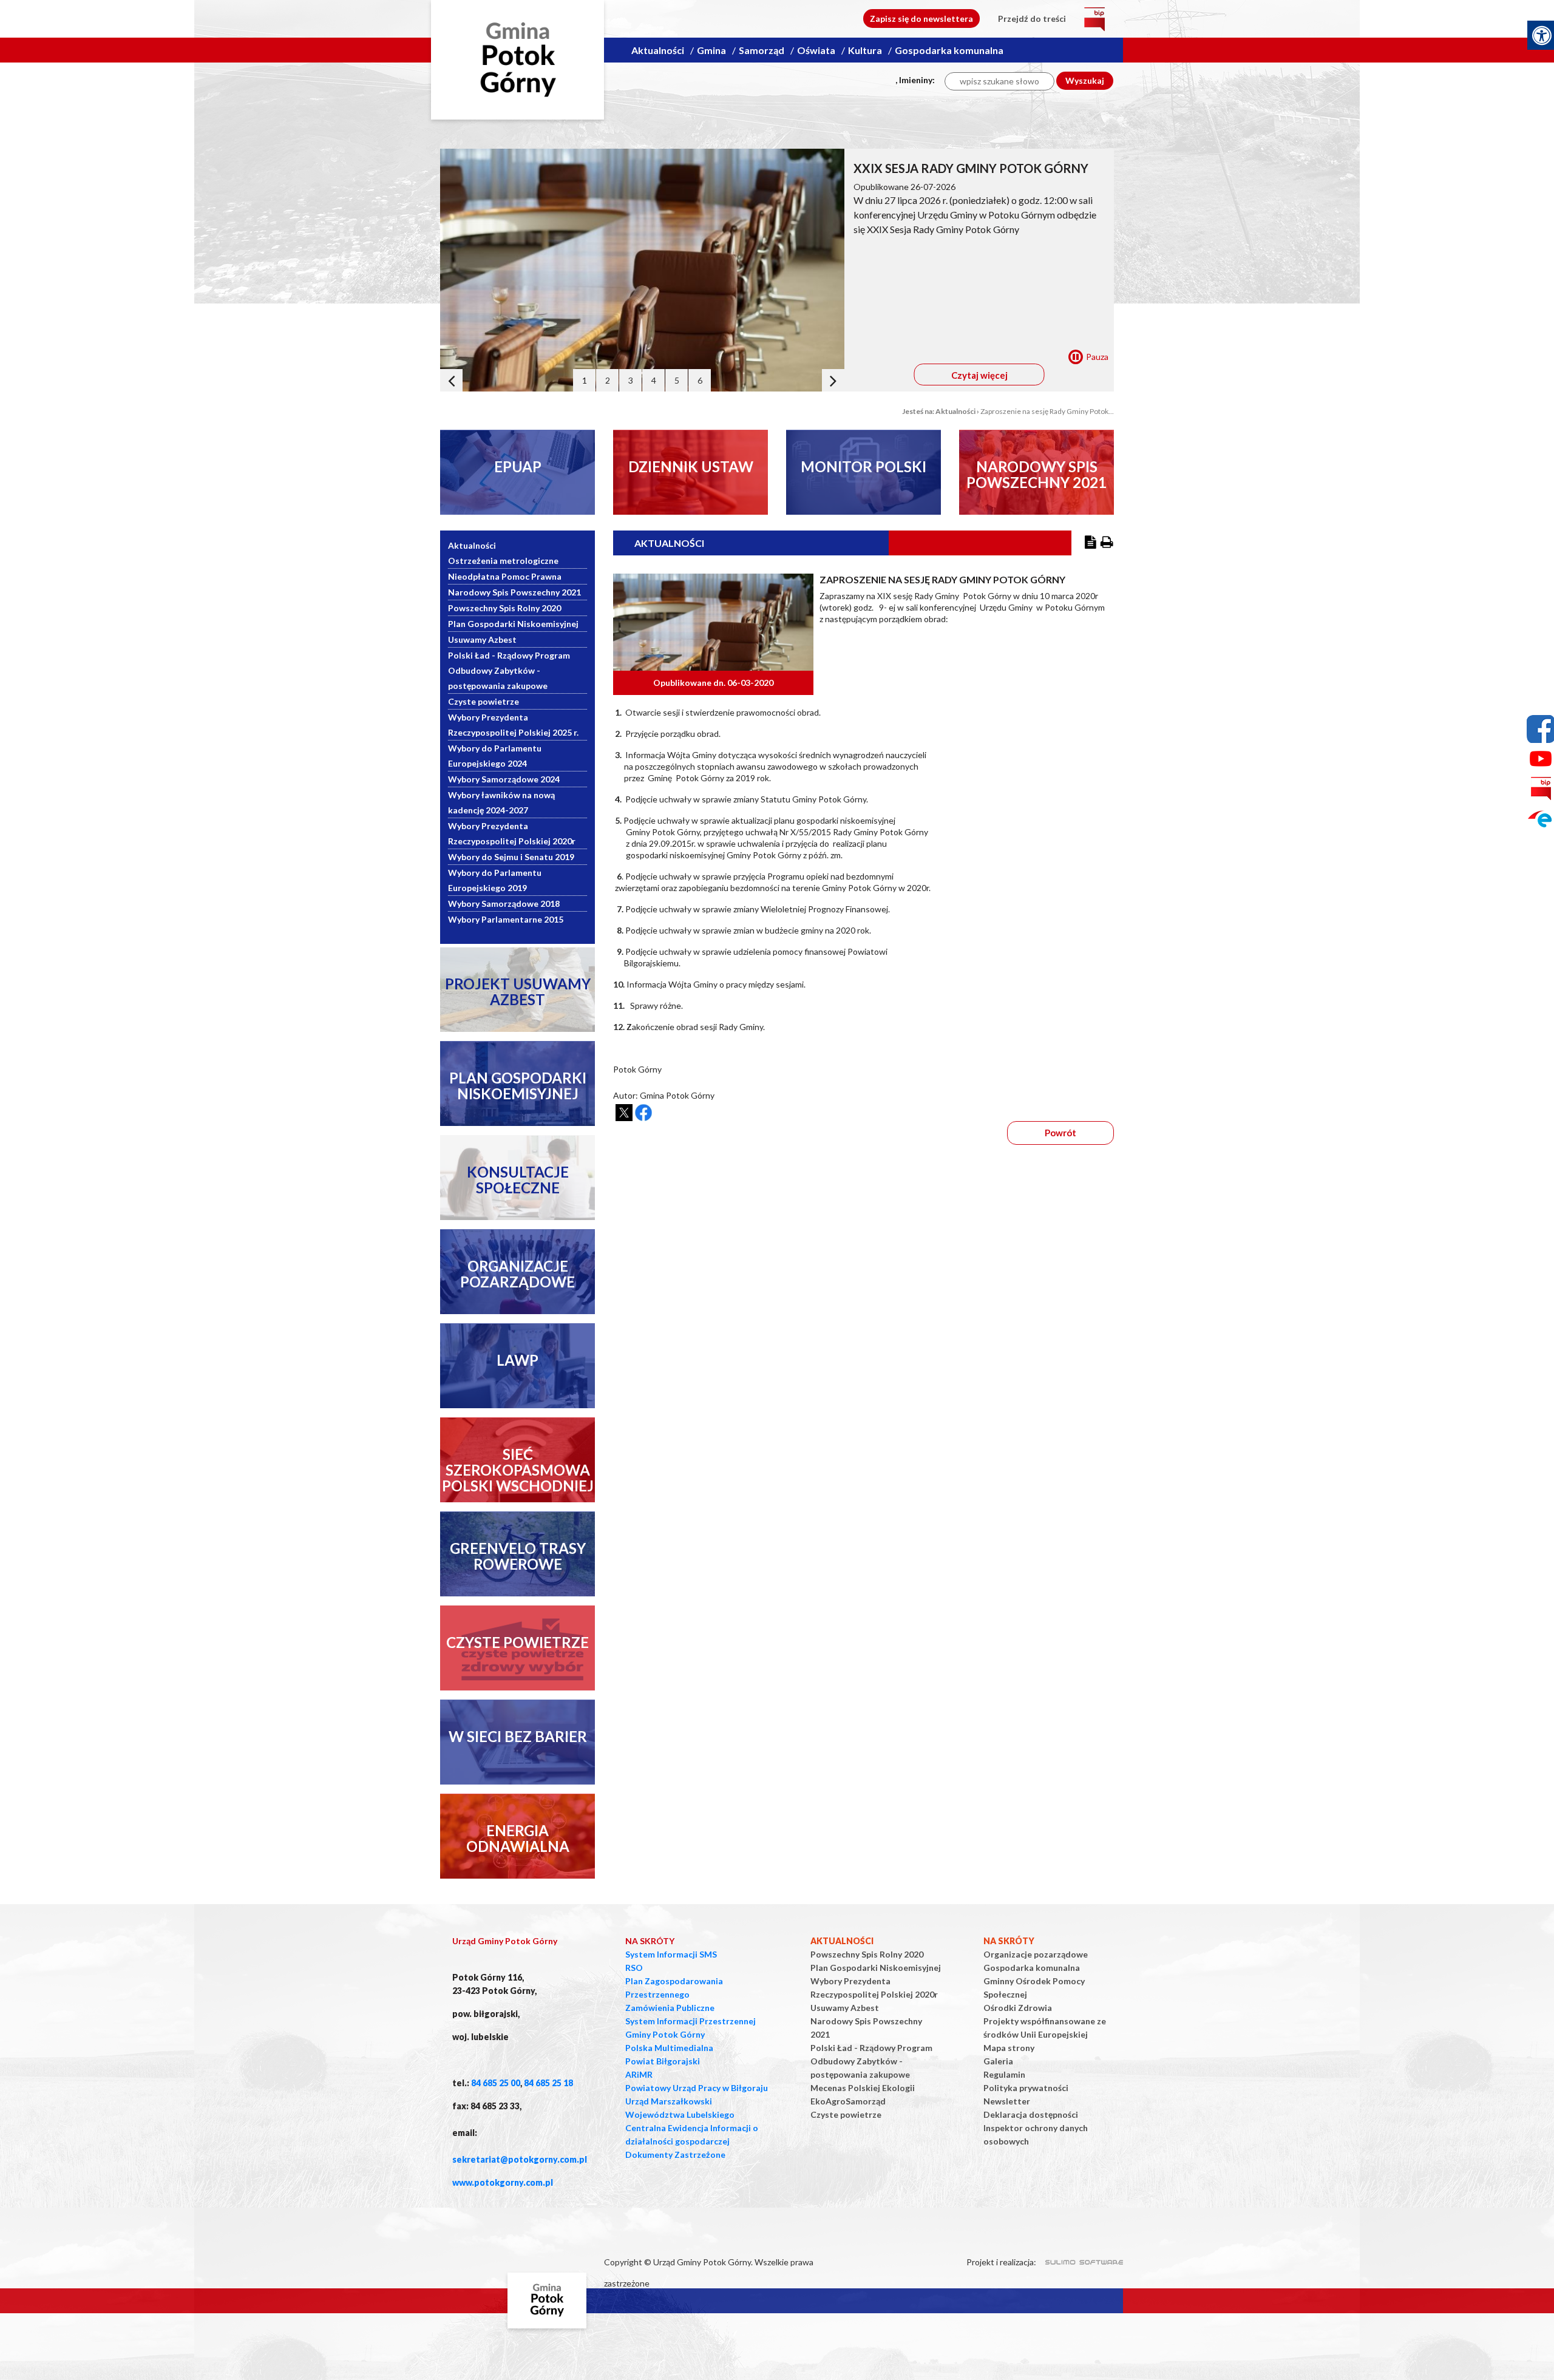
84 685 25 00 (496, 2083)
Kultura (865, 50)
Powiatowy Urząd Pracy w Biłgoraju (697, 2088)
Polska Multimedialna (669, 2048)
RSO (634, 1968)
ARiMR (639, 2074)
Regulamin (1004, 2074)
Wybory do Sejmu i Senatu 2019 (511, 857)
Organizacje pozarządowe (1036, 1954)
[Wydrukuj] (1107, 543)
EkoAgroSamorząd (848, 2101)
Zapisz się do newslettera (921, 19)
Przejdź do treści (1032, 19)
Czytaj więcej (979, 375)
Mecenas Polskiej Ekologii (863, 2088)
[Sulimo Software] (1077, 2260)
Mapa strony (1009, 2048)
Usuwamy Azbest (482, 639)
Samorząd (762, 50)
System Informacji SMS (671, 1954)
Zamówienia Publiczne (670, 2008)
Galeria (998, 2061)
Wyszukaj (1085, 80)
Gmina (711, 50)
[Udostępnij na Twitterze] (624, 1113)
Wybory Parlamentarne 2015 (506, 919)
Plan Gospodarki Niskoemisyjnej (513, 624)
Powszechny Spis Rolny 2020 (504, 608)
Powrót (1060, 1133)
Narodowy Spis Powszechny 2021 (514, 592)
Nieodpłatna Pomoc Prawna (505, 576)
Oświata (816, 50)
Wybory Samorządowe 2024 (504, 779)
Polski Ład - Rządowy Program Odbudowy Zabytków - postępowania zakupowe (509, 670)
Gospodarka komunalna (949, 50)
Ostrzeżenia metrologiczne (503, 561)
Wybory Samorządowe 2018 (504, 904)
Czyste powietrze (484, 701)
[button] (451, 380)
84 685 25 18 (548, 2083)
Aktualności (658, 50)
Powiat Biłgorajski (663, 2061)
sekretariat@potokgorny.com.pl (520, 2159)
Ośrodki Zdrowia (1018, 2008)
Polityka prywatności (1026, 2088)
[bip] (1094, 19)
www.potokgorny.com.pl (503, 2182)
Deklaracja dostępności (1031, 2114)
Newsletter (1007, 2101)
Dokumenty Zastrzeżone (675, 2155)
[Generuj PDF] (1091, 543)
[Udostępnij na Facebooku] (643, 1113)
